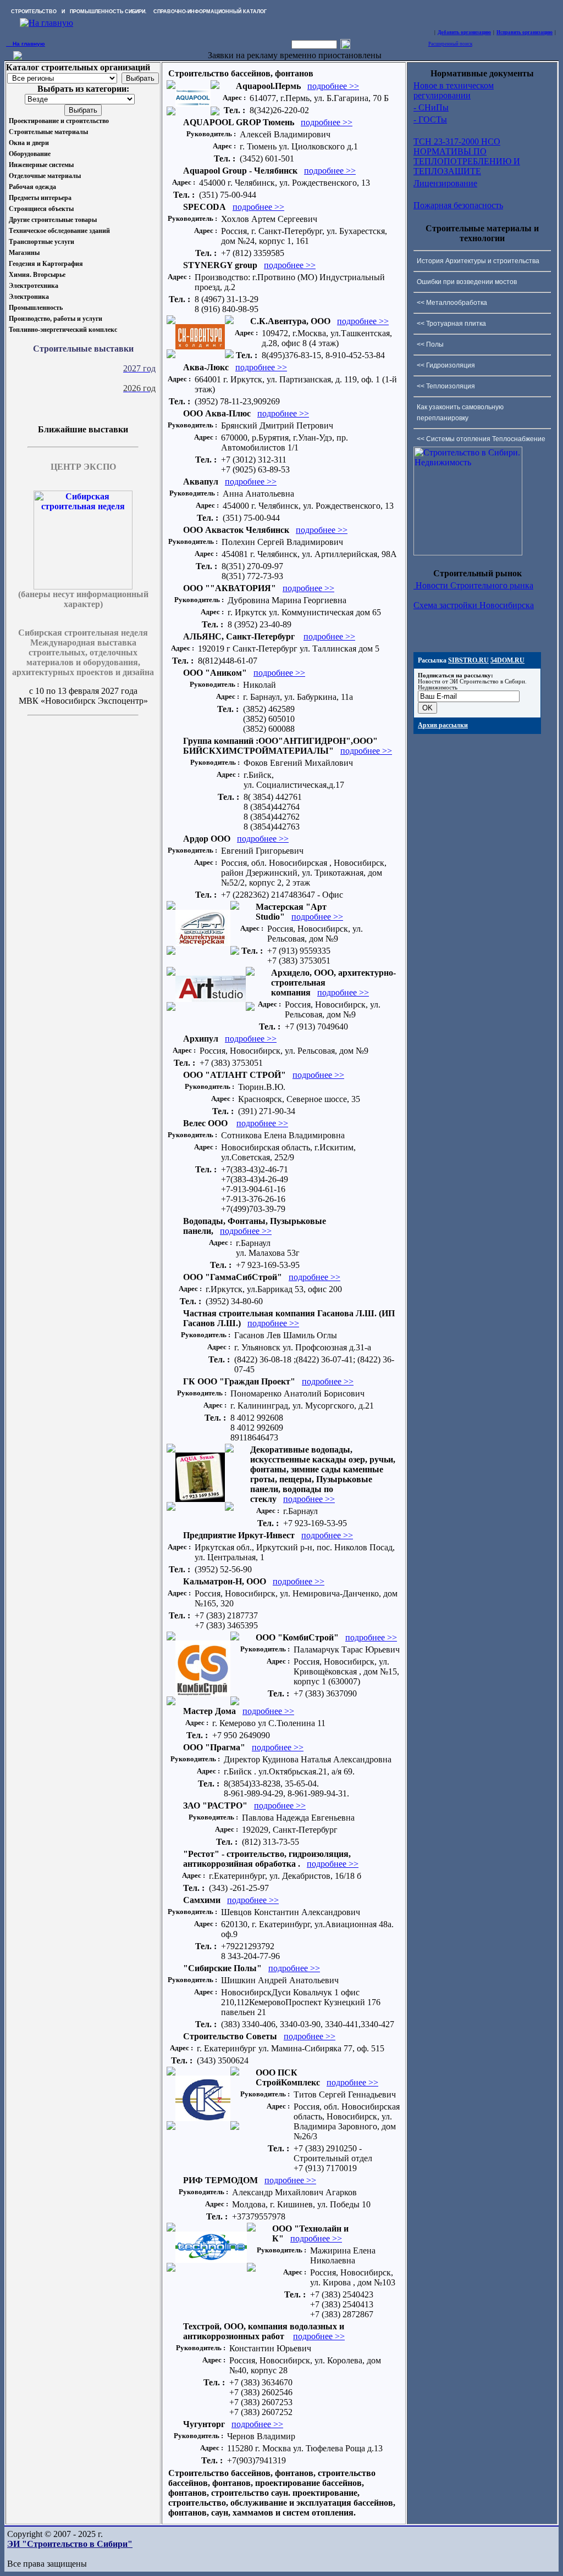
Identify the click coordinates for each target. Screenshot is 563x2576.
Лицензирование (445, 183)
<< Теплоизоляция (446, 386)
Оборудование (30, 154)
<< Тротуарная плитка (451, 324)
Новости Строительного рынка (473, 585)
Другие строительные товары (53, 220)
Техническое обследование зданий (59, 231)
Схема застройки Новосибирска (474, 605)
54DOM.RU (507, 660)
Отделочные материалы (45, 176)
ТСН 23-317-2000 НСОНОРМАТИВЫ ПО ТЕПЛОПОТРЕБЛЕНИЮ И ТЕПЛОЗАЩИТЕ (467, 156)
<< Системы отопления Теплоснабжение (481, 439)
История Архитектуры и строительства (478, 261)
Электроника (29, 297)
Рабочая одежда (32, 187)
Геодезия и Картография (46, 264)
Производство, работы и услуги (56, 319)
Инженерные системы (41, 165)
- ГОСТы (430, 119)
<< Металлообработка (452, 303)
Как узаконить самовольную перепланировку (460, 413)
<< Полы (430, 344)
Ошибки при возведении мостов (467, 282)
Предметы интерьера (40, 198)
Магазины (24, 253)
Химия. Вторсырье (37, 275)
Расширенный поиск (450, 44)
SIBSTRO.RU (468, 660)
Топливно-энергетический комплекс (63, 330)
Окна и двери (29, 143)
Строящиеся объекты (41, 209)
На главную (26, 44)
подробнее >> (333, 86)
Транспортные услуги (42, 242)
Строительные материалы (48, 132)
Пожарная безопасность (458, 205)
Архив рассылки (443, 725)
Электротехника (34, 286)
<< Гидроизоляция (446, 365)
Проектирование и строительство (59, 121)
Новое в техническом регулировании (454, 90)
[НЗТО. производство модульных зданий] (18, 57)
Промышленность (36, 308)
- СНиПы (431, 107)
